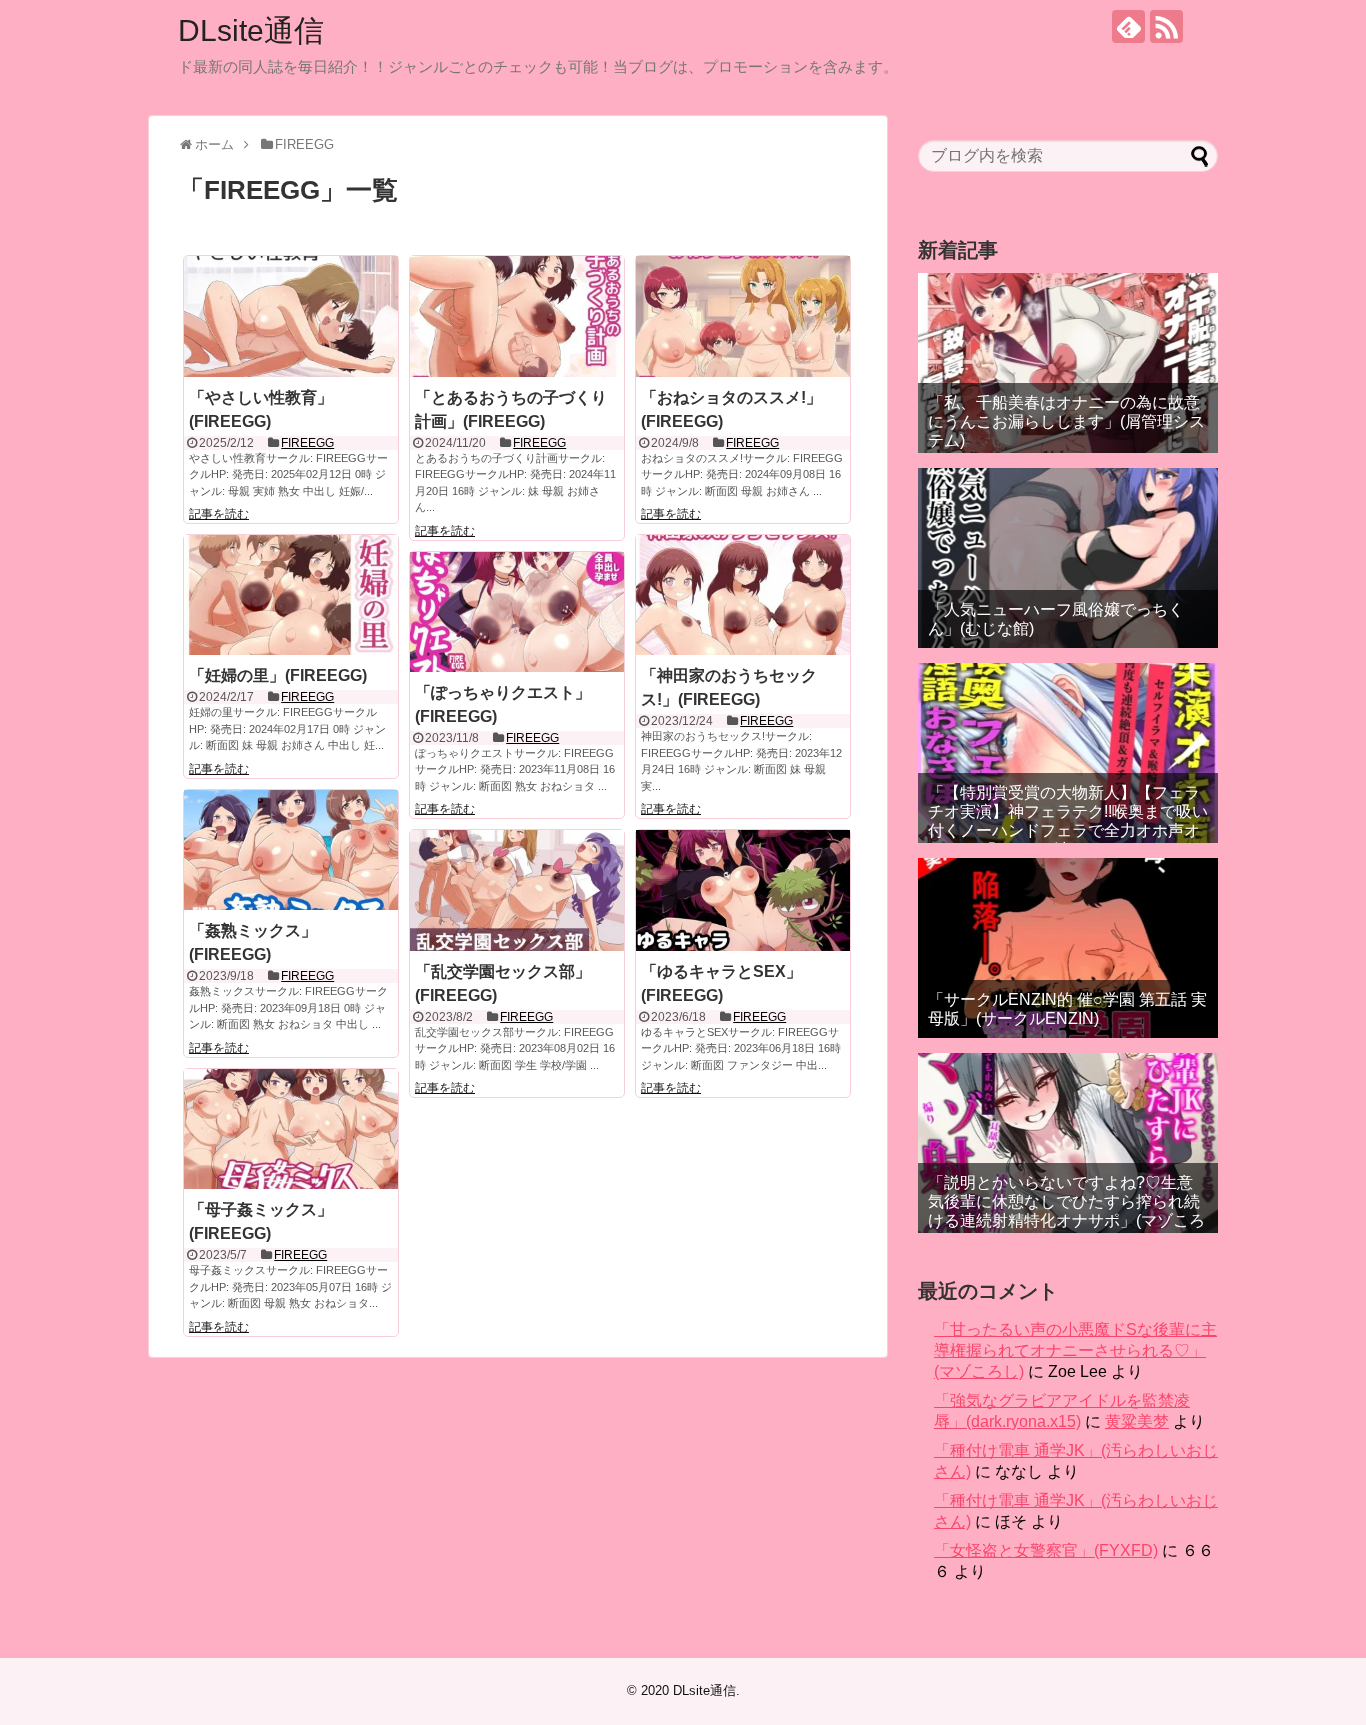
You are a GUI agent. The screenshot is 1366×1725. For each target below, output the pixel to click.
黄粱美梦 (1137, 1421)
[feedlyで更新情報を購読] (1128, 26)
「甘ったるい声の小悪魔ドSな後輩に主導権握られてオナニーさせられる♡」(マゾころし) (1075, 1350)
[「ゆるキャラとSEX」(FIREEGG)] (743, 890)
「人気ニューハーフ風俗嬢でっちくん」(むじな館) (1056, 619)
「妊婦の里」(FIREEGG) (278, 675)
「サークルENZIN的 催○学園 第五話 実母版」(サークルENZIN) (1067, 1009)
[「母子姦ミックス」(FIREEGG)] (291, 1129)
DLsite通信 (251, 30)
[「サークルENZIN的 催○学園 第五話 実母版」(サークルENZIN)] (1068, 948)
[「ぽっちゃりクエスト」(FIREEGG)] (517, 612)
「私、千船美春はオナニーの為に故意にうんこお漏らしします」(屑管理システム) (1066, 421)
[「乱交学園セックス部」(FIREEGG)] (517, 890)
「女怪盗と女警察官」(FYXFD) (1046, 1550)
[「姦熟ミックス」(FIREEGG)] (291, 850)
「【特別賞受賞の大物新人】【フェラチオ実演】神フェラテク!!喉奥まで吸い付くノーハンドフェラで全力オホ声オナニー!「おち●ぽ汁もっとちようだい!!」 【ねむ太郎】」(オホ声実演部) (1068, 831)
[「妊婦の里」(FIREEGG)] (291, 595)
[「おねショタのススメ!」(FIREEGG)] (743, 316)
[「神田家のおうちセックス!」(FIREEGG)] (743, 595)
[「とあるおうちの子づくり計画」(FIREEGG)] (517, 316)
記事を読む (219, 514)
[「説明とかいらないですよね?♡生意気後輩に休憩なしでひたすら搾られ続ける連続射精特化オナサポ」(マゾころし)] (1068, 1143)
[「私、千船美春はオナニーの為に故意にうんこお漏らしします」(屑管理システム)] (1068, 363)
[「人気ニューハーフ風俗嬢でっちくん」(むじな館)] (1068, 558)
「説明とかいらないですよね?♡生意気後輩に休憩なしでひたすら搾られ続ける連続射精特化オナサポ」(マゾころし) (1066, 1211)
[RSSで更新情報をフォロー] (1166, 26)
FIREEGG (307, 443)
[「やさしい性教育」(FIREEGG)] (291, 316)
